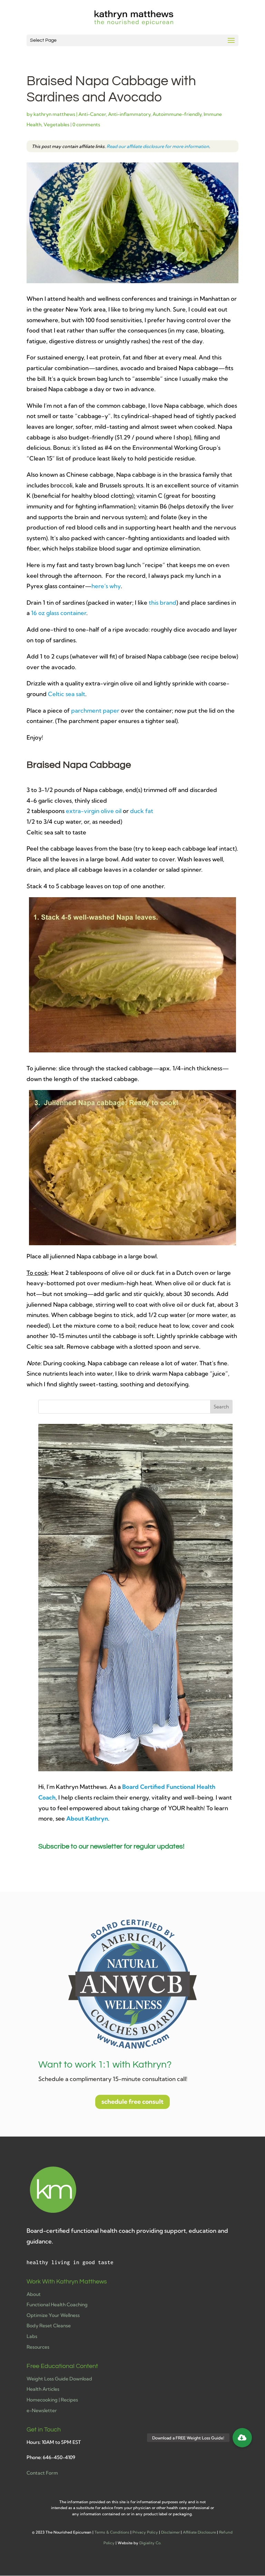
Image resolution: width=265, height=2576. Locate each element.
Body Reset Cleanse (49, 2326)
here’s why (106, 586)
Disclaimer (170, 2532)
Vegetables (56, 125)
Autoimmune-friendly (177, 114)
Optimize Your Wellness (53, 2315)
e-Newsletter (42, 2410)
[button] (242, 2438)
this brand (163, 602)
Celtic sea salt (67, 694)
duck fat (142, 811)
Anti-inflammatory (129, 114)
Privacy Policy (145, 2532)
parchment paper (95, 710)
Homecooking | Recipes (52, 2400)
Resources (38, 2347)
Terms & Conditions (112, 2532)
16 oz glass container (59, 613)
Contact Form (42, 2473)
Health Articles (43, 2389)
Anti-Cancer (92, 114)
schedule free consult (132, 2102)
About (34, 2294)
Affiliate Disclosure (199, 2532)
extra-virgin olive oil (94, 811)
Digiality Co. (150, 2543)
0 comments (86, 125)
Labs (32, 2336)
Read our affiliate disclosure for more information (158, 146)
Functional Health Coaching (57, 2305)
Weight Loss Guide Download (59, 2379)
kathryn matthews (54, 114)
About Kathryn (87, 1818)
